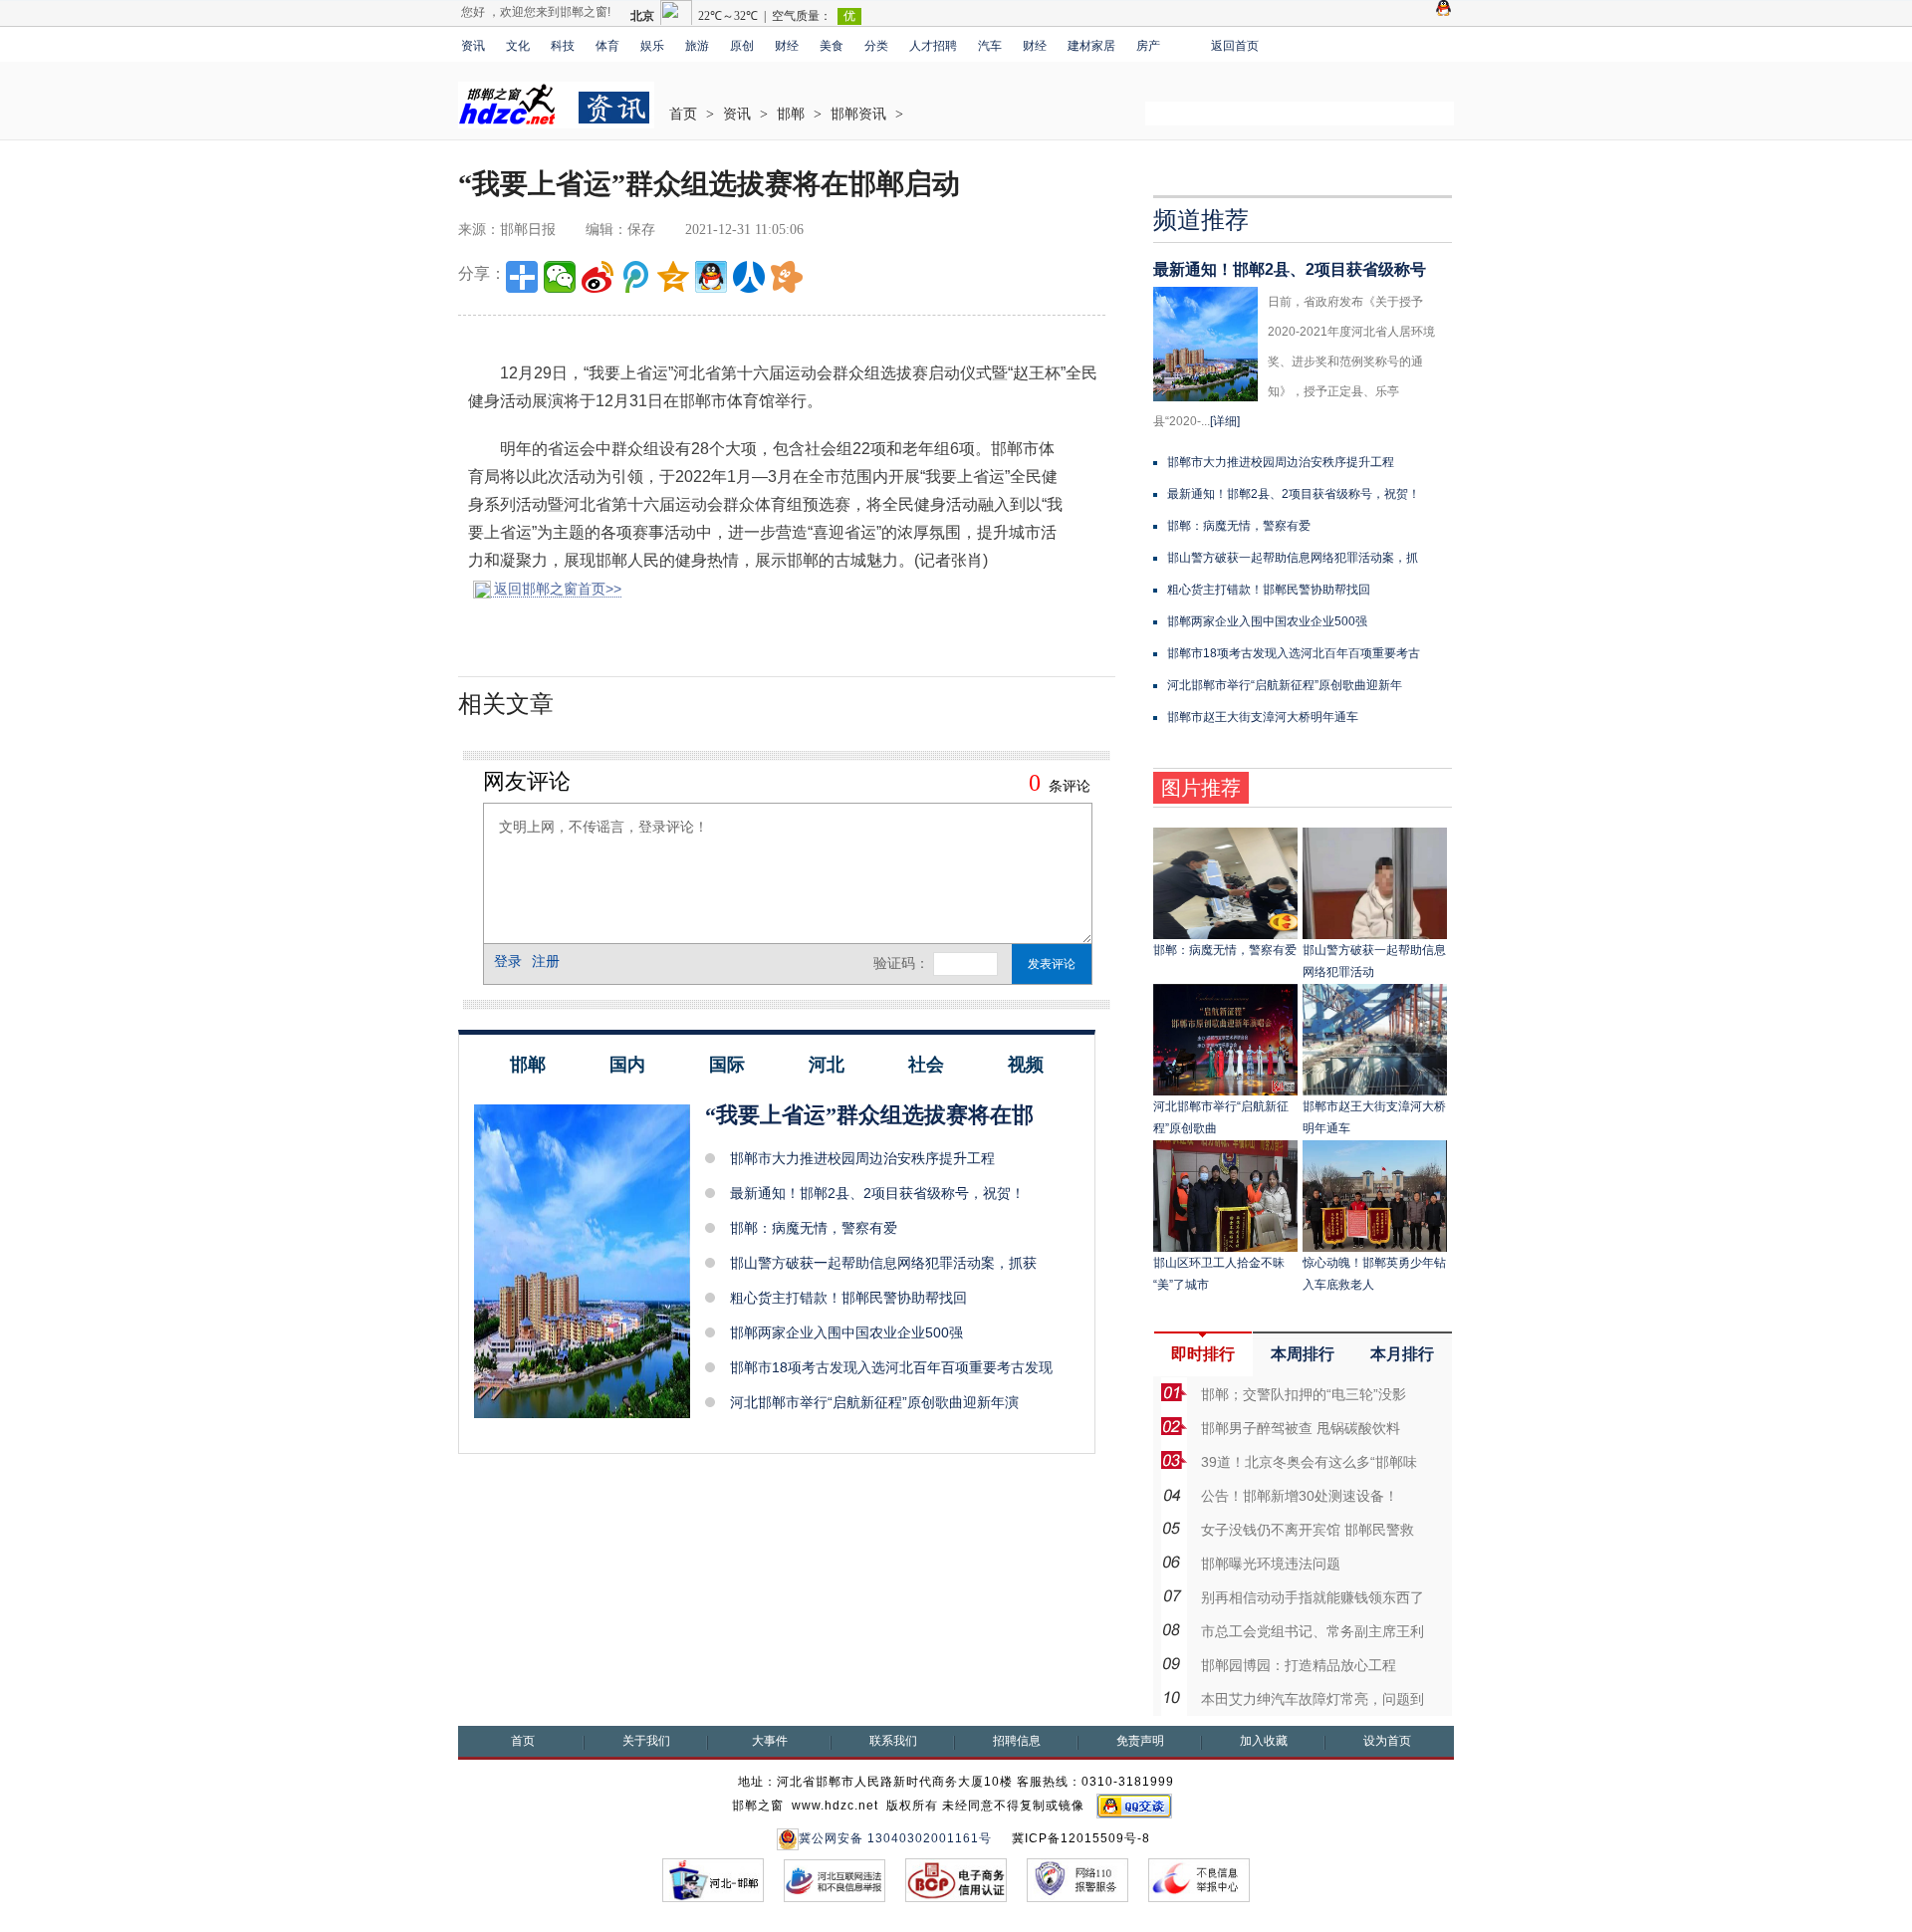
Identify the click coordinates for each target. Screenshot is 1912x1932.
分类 (876, 46)
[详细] (1225, 421)
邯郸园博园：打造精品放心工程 (1299, 1665)
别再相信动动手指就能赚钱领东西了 (1313, 1597)
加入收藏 (1264, 1741)
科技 (563, 46)
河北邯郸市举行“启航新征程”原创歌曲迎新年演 (874, 1402)
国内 (627, 1065)
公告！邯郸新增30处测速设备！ (1300, 1496)
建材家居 (1091, 46)
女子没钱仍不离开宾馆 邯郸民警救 (1308, 1530)
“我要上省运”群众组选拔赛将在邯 (869, 1115)
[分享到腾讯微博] (635, 277)
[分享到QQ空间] (673, 277)
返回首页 (1235, 46)
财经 (787, 46)
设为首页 (1387, 1741)
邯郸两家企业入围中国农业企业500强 (846, 1332)
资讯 (473, 46)
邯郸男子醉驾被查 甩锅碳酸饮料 (1301, 1428)
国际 (727, 1065)
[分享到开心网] (787, 277)
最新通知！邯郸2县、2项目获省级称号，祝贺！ (877, 1193)
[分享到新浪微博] (597, 277)
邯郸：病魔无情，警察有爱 (814, 1228)
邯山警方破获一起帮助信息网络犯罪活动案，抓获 (883, 1263)
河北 (827, 1065)
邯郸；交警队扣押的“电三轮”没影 (1304, 1394)
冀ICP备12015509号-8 (1081, 1838)
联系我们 (893, 1741)
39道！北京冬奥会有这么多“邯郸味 (1309, 1462)
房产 (1148, 46)
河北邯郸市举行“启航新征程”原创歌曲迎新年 (1285, 685)
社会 (926, 1065)
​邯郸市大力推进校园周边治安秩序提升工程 (862, 1158)
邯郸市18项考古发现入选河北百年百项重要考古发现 (891, 1367)
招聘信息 (1017, 1741)
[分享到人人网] (749, 277)
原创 (742, 46)
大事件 (770, 1741)
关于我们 (646, 1741)
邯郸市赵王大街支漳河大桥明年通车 (1263, 717)
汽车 (990, 46)
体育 (607, 46)
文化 (518, 46)
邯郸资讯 (858, 114)
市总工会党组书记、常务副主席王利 (1313, 1631)
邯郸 (791, 114)
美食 (832, 46)
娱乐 (652, 46)
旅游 (697, 46)
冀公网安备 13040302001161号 (895, 1838)
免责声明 (1140, 1741)
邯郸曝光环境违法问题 (1271, 1564)
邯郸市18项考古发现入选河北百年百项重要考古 (1294, 653)
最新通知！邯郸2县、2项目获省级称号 (1290, 269)
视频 (1026, 1065)
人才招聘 (933, 46)
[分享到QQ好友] (711, 277)
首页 (683, 114)
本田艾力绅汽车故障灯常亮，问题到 (1313, 1699)
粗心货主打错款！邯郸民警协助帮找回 (848, 1298)
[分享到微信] (560, 277)
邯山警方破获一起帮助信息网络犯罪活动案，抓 (1293, 558)
